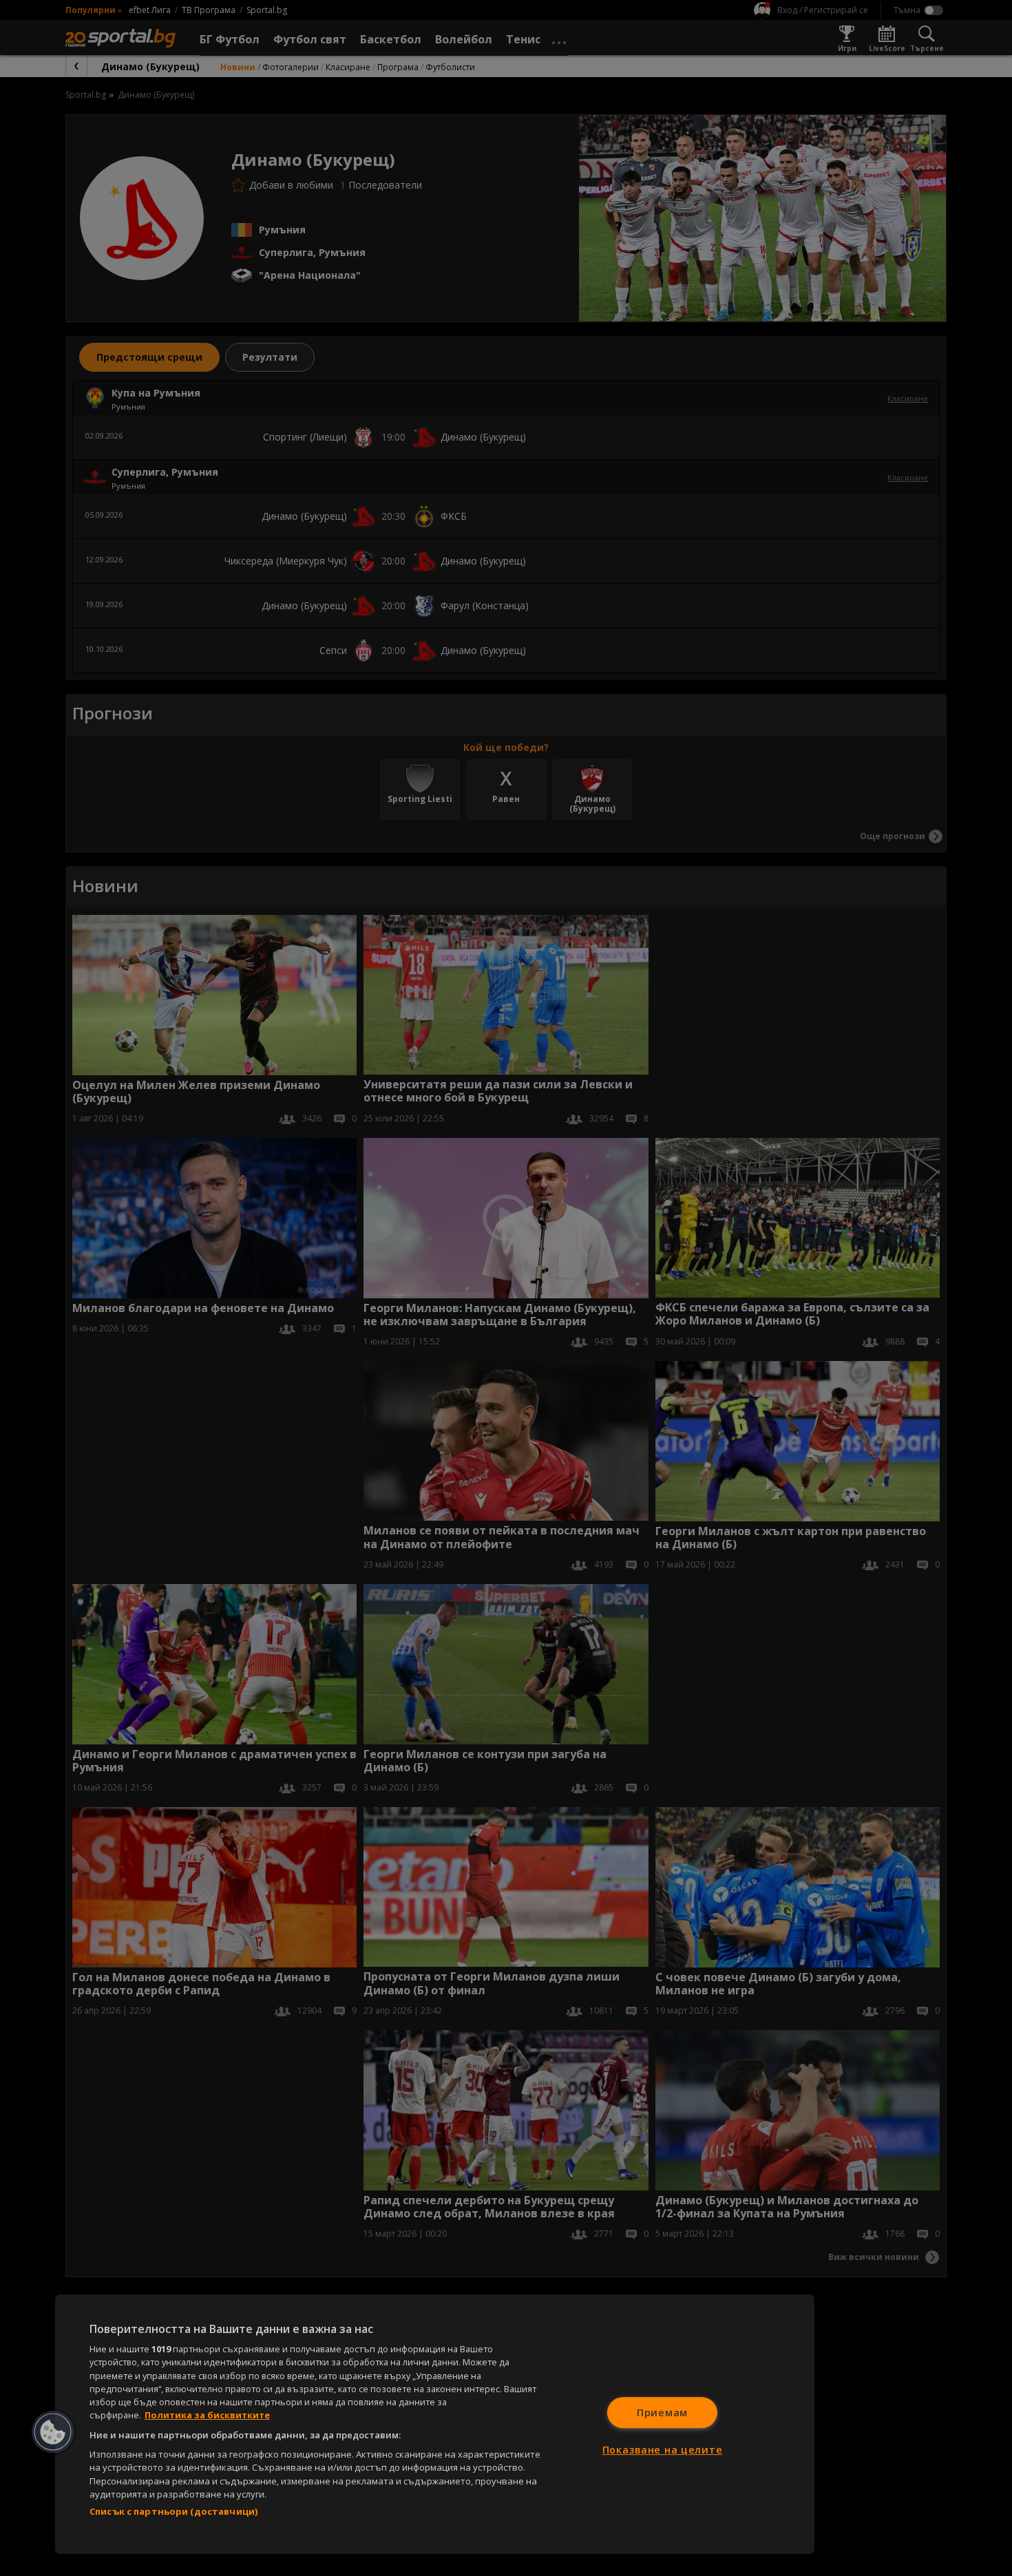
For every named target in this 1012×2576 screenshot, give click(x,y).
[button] (53, 2432)
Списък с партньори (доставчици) (173, 2511)
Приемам (662, 2413)
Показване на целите (663, 2450)
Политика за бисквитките (207, 2415)
